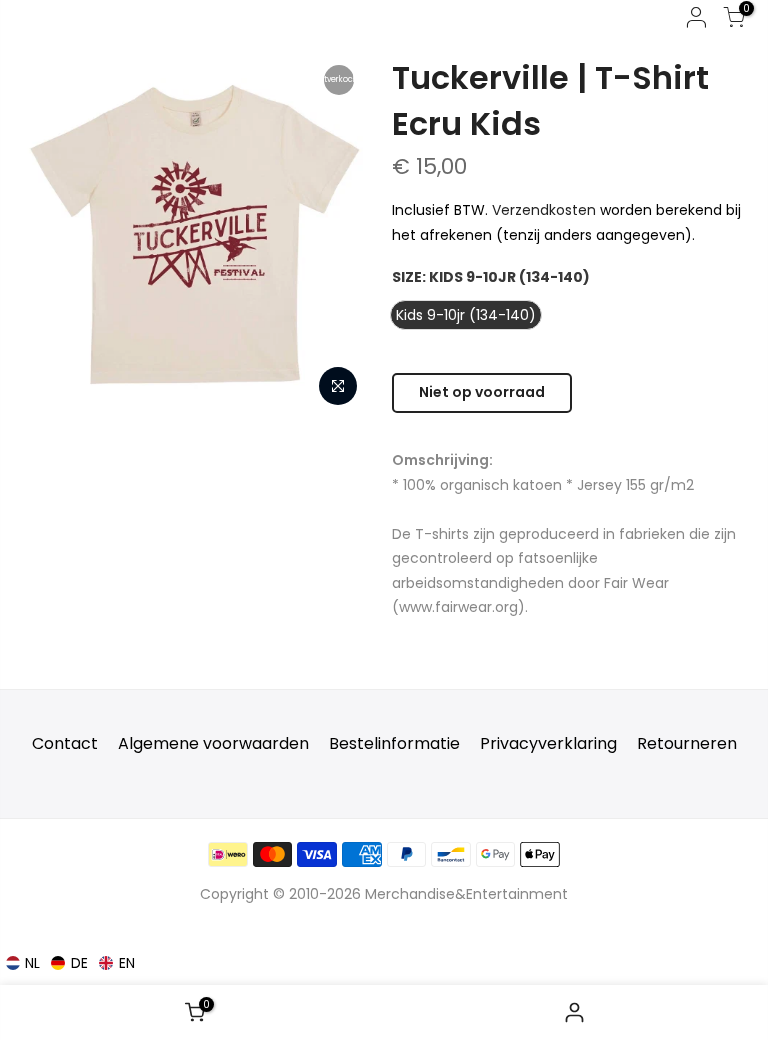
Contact (65, 743)
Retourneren (687, 743)
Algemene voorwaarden (213, 743)
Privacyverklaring (548, 743)
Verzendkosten (544, 210)
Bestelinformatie (394, 743)
